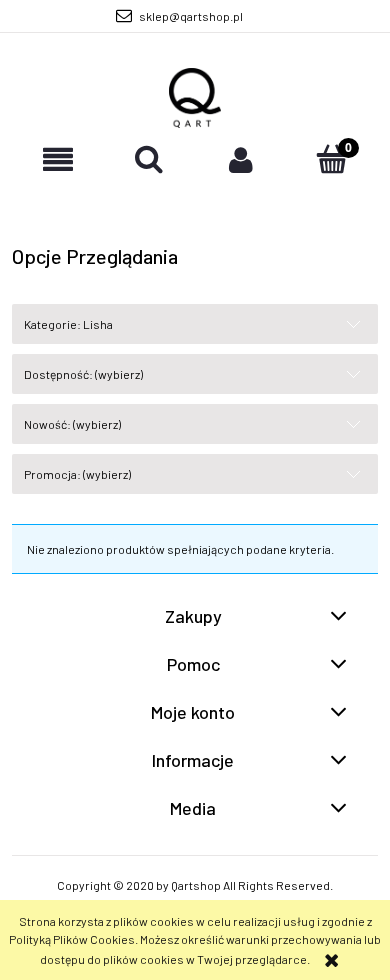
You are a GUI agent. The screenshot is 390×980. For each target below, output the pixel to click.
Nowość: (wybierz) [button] (72, 424)
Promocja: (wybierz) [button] (77, 474)
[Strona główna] (195, 98)
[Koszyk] (333, 158)
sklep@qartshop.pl (191, 16)
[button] (58, 159)
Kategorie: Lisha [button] (68, 324)
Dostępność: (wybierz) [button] (83, 374)
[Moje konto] (241, 159)
